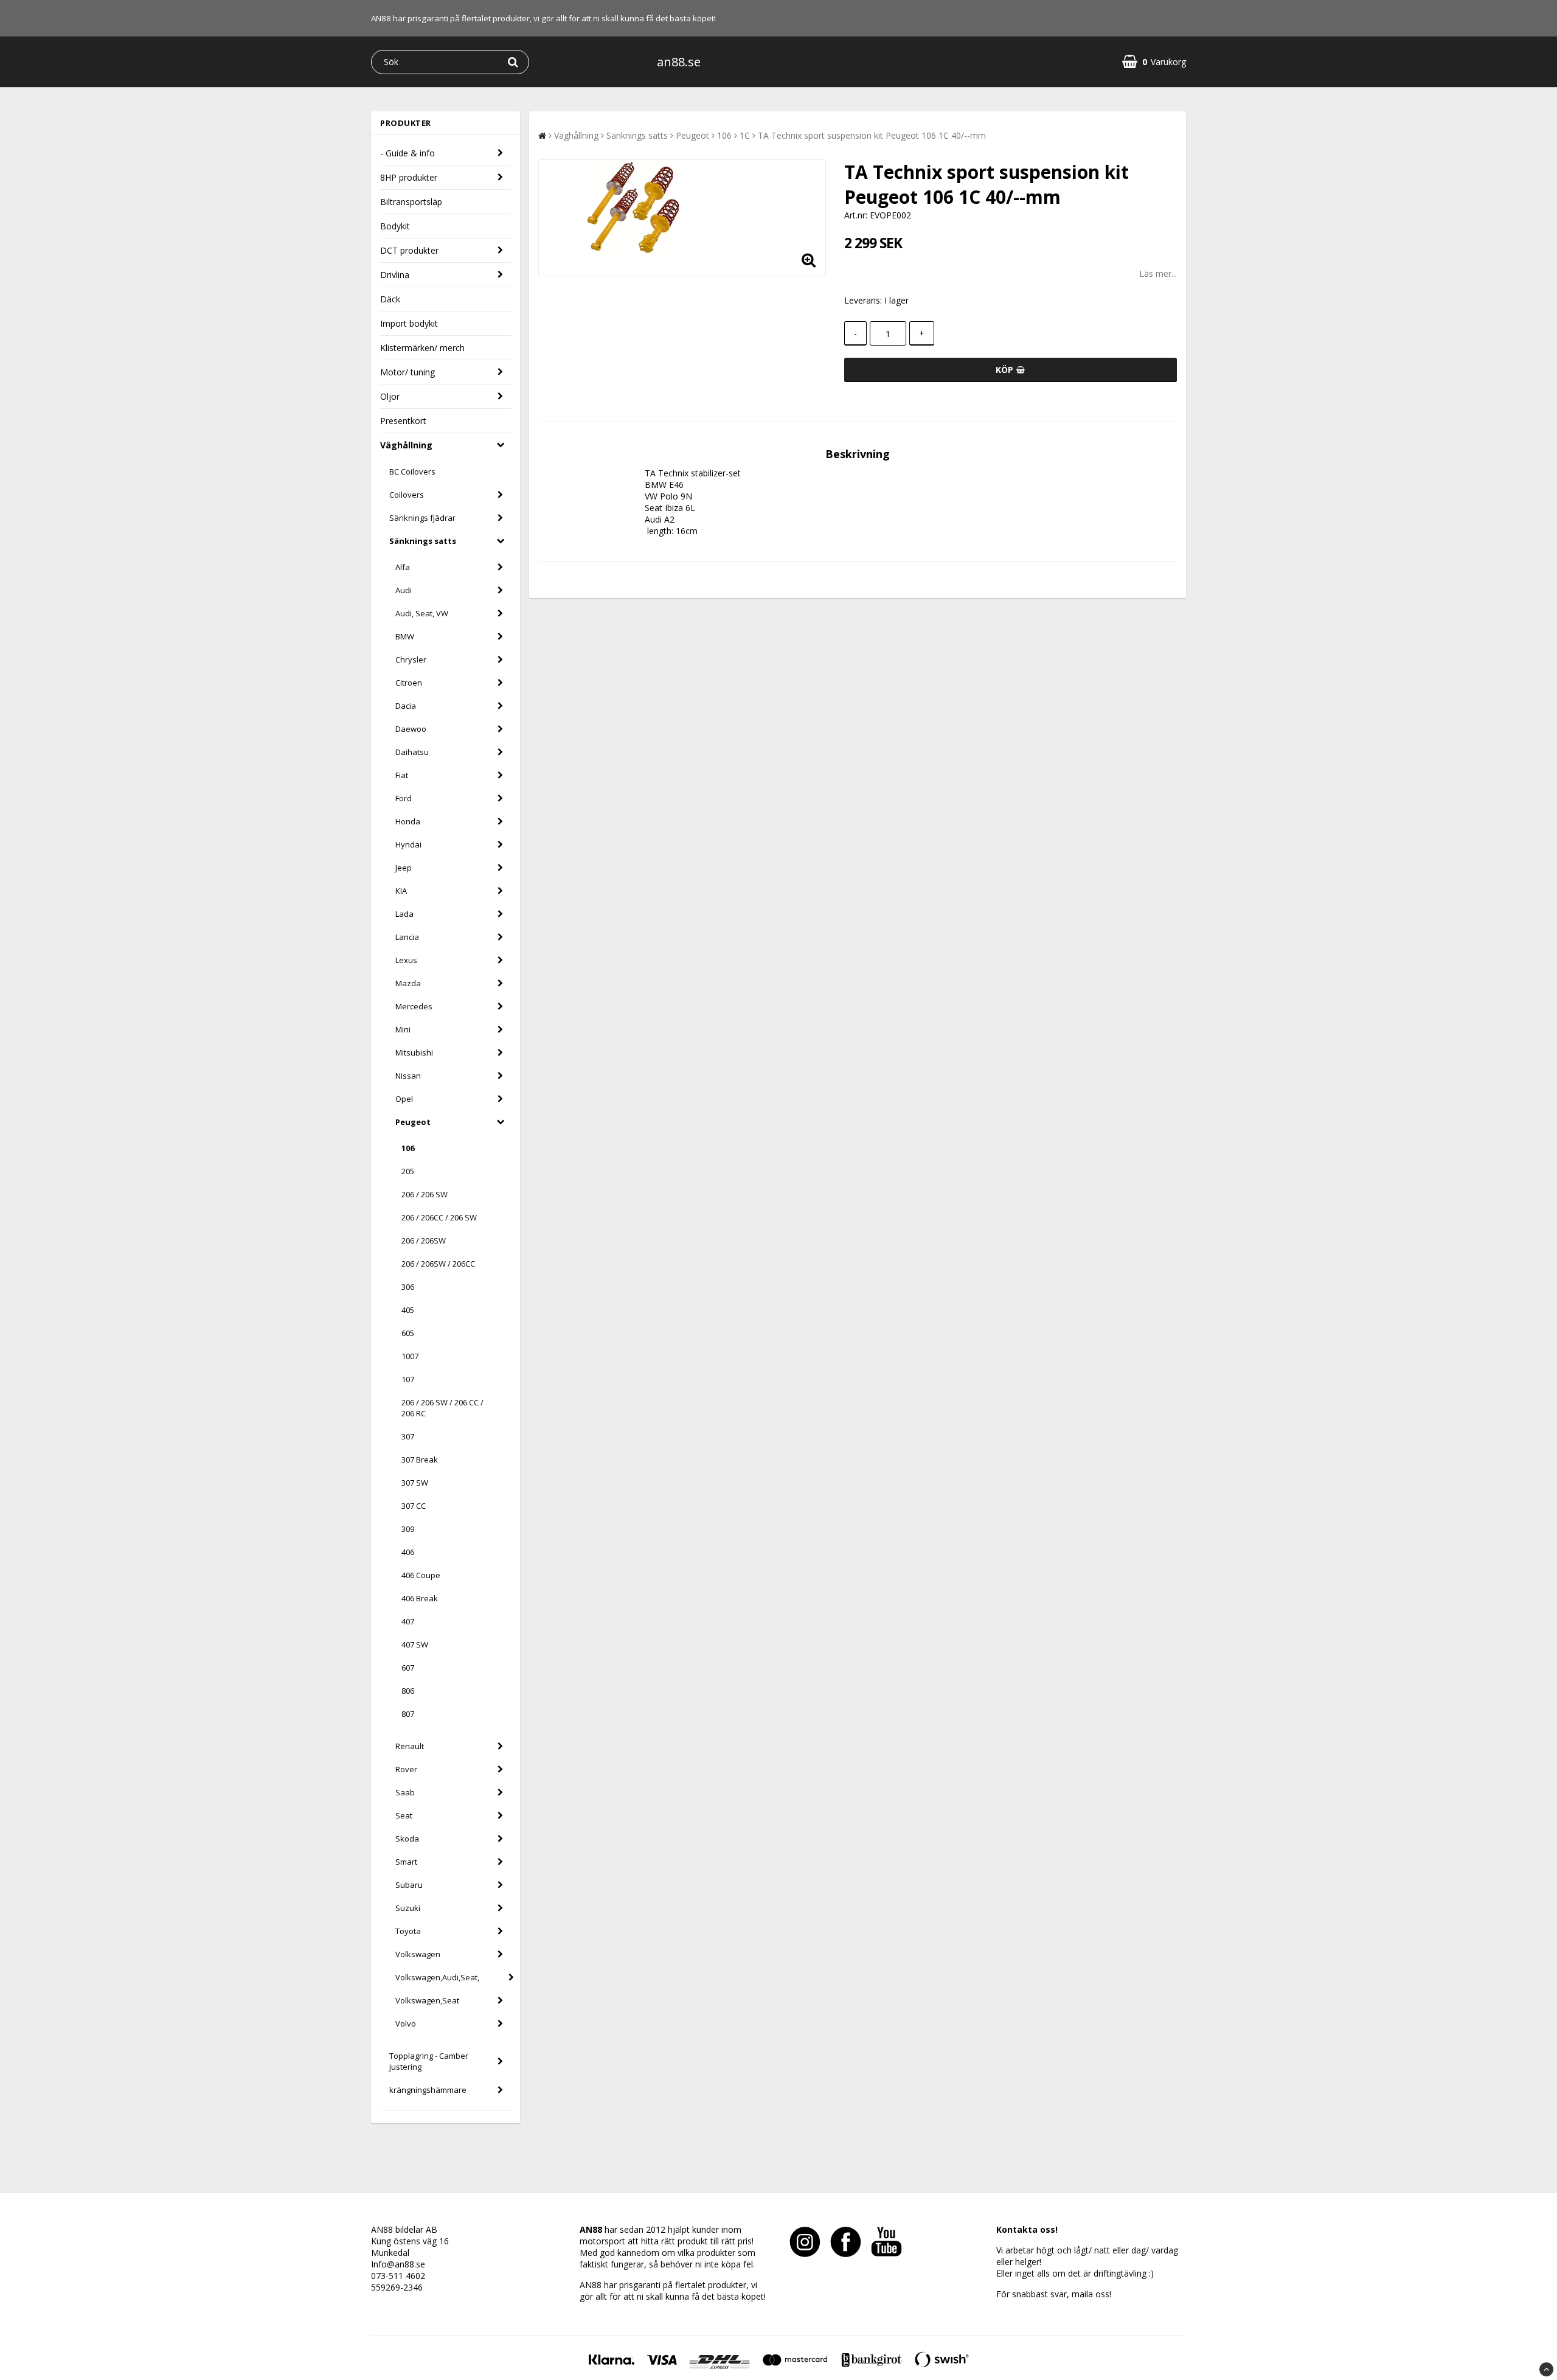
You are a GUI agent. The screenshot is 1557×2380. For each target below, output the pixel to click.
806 (408, 1691)
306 (408, 1287)
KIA (401, 891)
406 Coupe (421, 1575)
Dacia (406, 706)
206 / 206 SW (425, 1194)
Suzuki (408, 1908)
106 (408, 1148)
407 (408, 1621)
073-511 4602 (398, 2276)
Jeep (404, 868)
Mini (403, 1029)
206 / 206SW (424, 1240)
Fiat (402, 775)
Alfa (403, 567)
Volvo (406, 2023)
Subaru (409, 1885)
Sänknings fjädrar (422, 518)
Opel (404, 1099)
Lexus (406, 960)
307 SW (415, 1483)
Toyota (408, 1931)
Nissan (408, 1076)
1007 (410, 1356)
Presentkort (403, 421)
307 (408, 1436)
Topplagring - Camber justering (429, 2061)
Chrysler (411, 659)
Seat (404, 1815)
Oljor (390, 396)
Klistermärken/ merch (422, 348)
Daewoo (411, 729)
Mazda (408, 983)
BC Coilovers (412, 471)
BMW (405, 636)
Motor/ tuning (407, 372)
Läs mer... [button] (1158, 273)
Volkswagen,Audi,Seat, (437, 1977)
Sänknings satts (423, 541)
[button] (1154, 62)
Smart (406, 1862)
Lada (404, 914)
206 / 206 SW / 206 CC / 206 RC (442, 1408)
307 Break (420, 1460)
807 (408, 1714)
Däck (390, 299)
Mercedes (414, 1006)
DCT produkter (409, 250)
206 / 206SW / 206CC (438, 1264)
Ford (404, 798)
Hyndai (408, 844)
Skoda (407, 1839)
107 (408, 1379)
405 (408, 1310)
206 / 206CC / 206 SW (439, 1217)
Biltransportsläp (411, 202)
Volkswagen (418, 1954)
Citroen (409, 683)
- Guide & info (407, 153)
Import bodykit (409, 323)
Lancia (407, 937)
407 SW (415, 1644)
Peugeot (413, 1122)
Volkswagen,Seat (427, 2000)
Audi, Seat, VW (422, 613)
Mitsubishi (414, 1053)
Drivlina (395, 275)
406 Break (420, 1598)
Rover (406, 1769)
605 (408, 1333)
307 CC (414, 1506)
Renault (410, 1746)
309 (408, 1529)
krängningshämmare (428, 2090)
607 (408, 1668)
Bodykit (395, 226)
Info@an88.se (398, 2264)
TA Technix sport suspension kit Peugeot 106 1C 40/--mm (872, 135)
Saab (405, 1792)
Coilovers (407, 495)
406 (408, 1552)
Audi (404, 590)
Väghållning (406, 445)
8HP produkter (409, 177)
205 (408, 1171)
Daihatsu (412, 752)
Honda (408, 821)
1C (745, 135)
